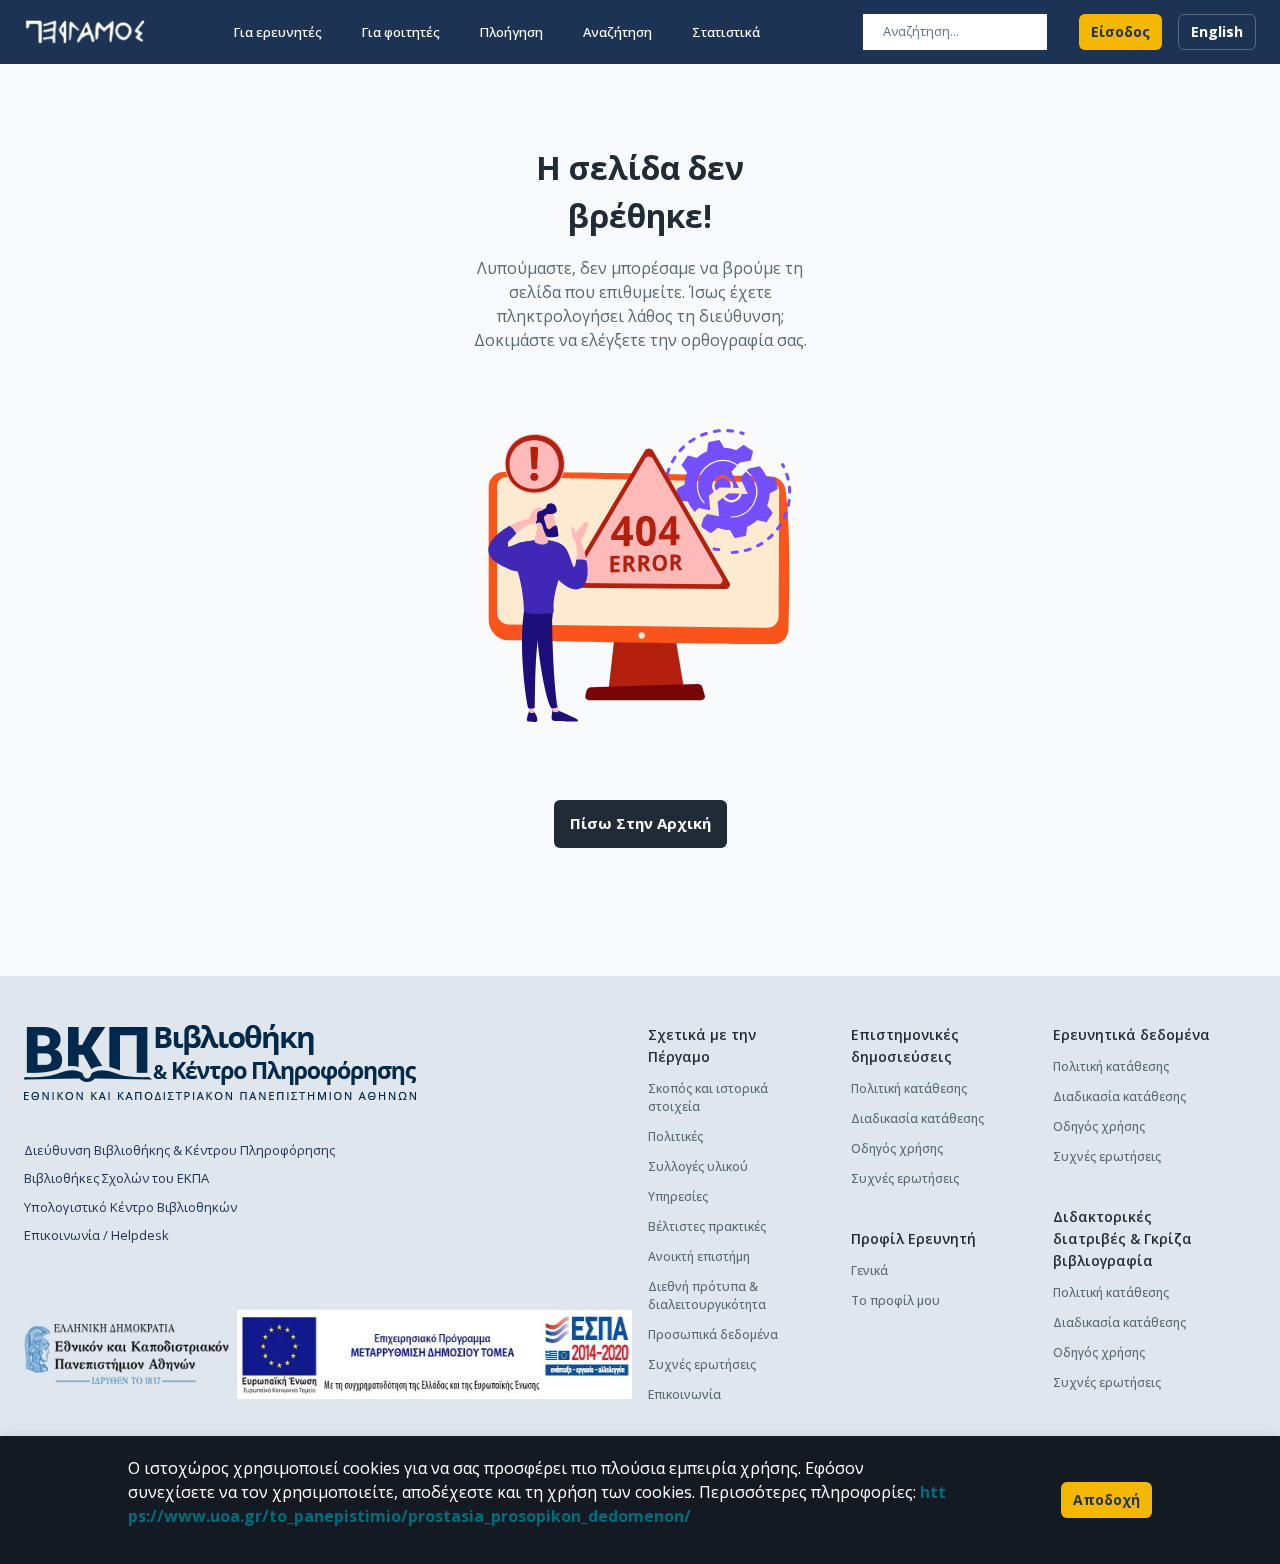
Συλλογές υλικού (698, 1166)
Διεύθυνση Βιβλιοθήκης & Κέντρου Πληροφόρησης (179, 1150)
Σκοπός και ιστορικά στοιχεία (708, 1097)
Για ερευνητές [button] (278, 32)
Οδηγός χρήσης (897, 1148)
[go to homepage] (85, 32)
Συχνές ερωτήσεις (702, 1364)
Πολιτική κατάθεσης (909, 1088)
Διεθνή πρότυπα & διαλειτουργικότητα (707, 1295)
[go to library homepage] (220, 1062)
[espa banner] (434, 1354)
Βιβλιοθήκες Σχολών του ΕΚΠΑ (116, 1178)
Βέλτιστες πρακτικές (707, 1226)
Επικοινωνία (684, 1394)
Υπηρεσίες (678, 1196)
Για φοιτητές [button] (401, 32)
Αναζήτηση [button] (617, 32)
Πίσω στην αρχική (640, 823)
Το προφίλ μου (895, 1300)
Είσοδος (1120, 31)
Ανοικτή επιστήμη (699, 1256)
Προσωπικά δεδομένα (713, 1334)
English (1217, 31)
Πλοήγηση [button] (511, 32)
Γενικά (869, 1270)
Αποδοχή (1106, 1499)
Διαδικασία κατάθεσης (917, 1118)
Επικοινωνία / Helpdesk (96, 1235)
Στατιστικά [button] (726, 32)
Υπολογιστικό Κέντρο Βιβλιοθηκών (130, 1207)
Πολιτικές (675, 1136)
